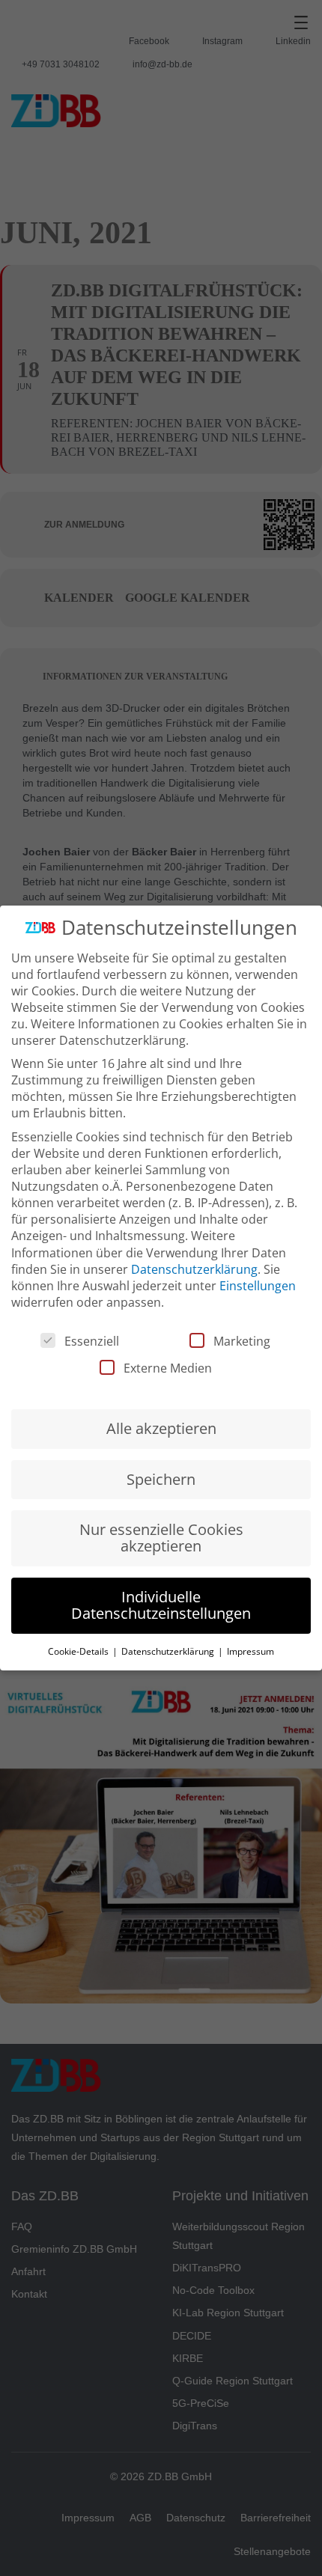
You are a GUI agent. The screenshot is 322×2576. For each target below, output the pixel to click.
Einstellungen (258, 1286)
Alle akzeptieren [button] (161, 1428)
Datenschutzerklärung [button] (169, 1651)
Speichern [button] (161, 1479)
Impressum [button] (250, 1651)
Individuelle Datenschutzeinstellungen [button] (161, 1605)
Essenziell (92, 1341)
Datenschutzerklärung (194, 1269)
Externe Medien (168, 1368)
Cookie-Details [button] (79, 1651)
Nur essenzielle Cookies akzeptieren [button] (161, 1538)
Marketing (242, 1341)
